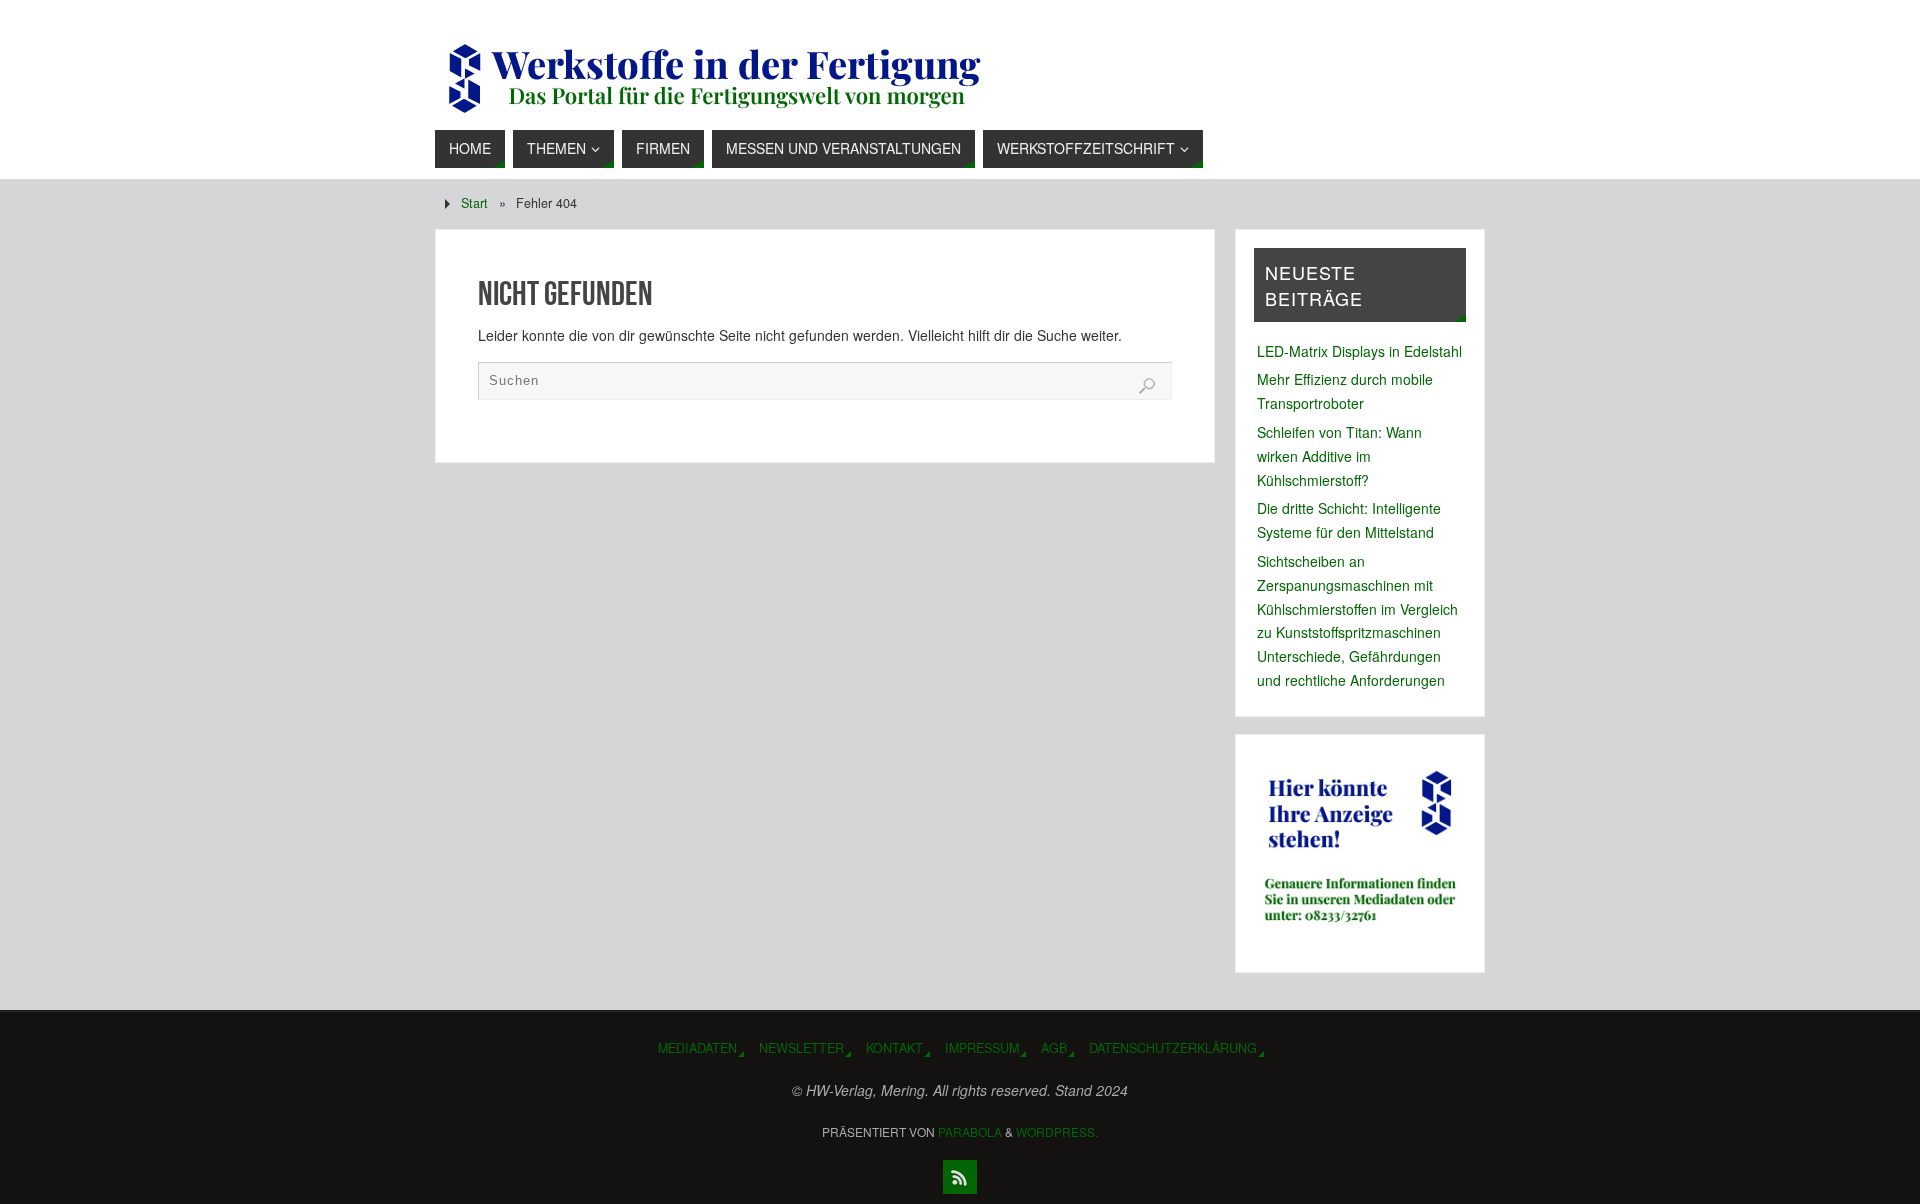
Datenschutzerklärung (1173, 1048)
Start (474, 203)
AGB (1054, 1048)
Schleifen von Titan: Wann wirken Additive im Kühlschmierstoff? (1339, 456)
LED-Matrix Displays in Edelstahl (1359, 351)
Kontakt (894, 1048)
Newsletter (801, 1048)
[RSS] (960, 1177)
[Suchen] (1147, 386)
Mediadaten (697, 1048)
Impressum (982, 1048)
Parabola (970, 1131)
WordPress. (1057, 1131)
